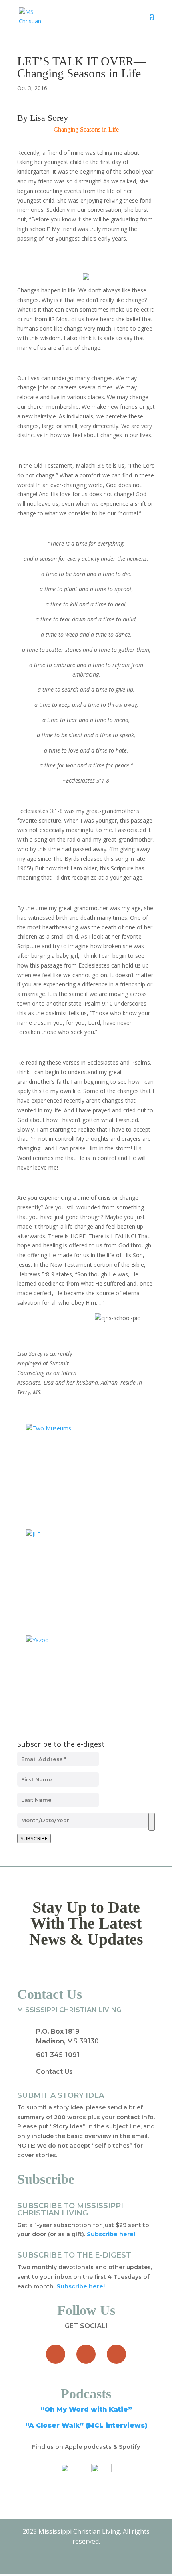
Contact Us (54, 2072)
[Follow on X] (86, 2354)
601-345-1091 (58, 2055)
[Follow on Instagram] (116, 2354)
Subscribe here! (81, 2286)
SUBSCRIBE (34, 1838)
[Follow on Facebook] (56, 2354)
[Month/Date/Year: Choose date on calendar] (152, 1822)
